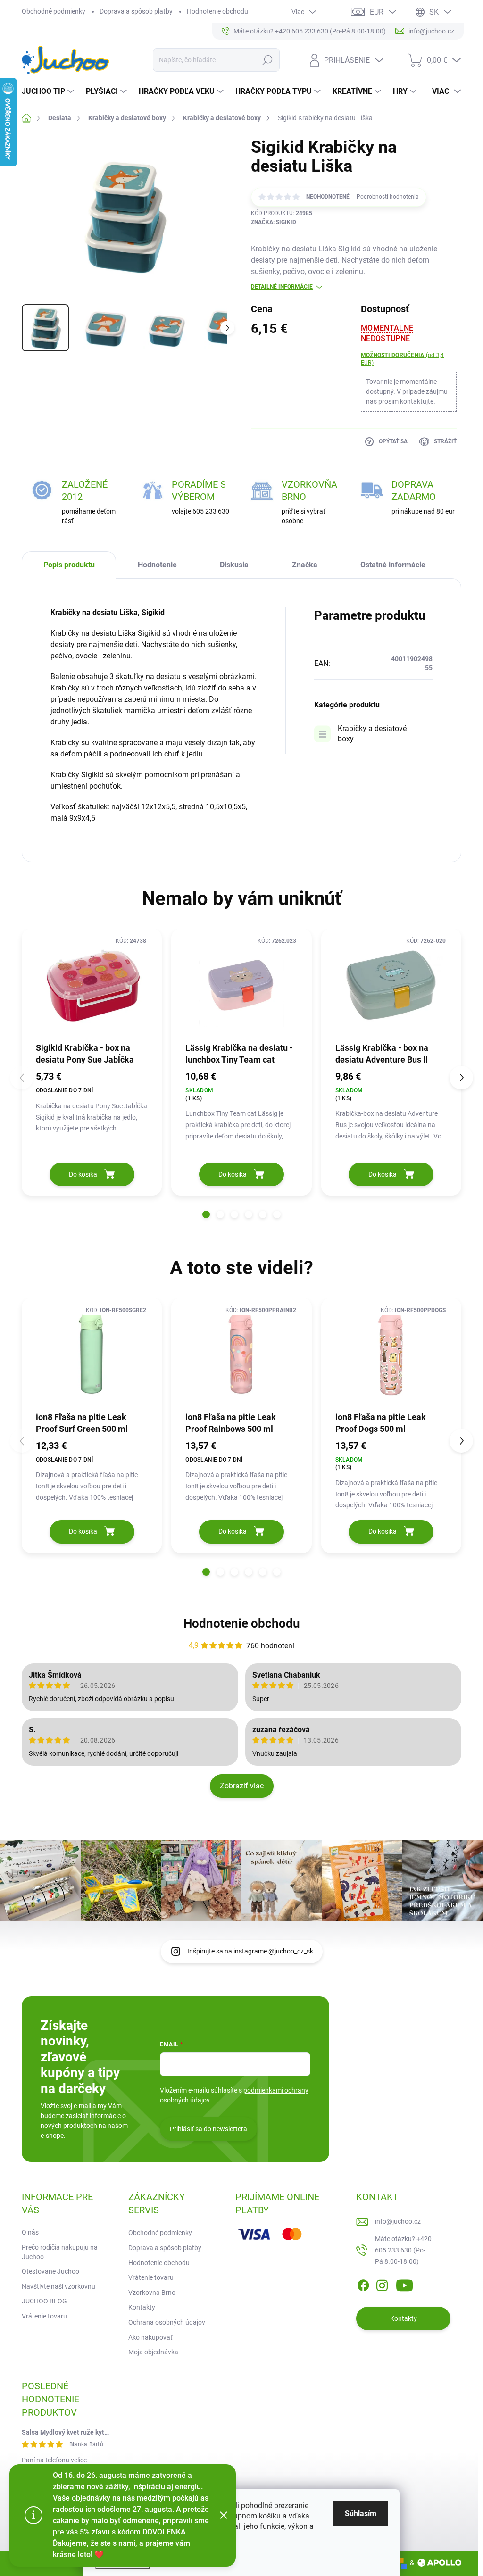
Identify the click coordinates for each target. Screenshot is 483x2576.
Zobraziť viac (242, 1786)
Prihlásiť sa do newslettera (208, 2129)
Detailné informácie (282, 287)
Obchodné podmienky (54, 11)
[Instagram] (382, 2284)
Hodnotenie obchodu (217, 11)
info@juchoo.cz (398, 2221)
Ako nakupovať (150, 2337)
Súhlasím (361, 2514)
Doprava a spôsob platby (136, 11)
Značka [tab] (305, 565)
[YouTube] (404, 2284)
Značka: (274, 222)
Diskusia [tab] (234, 565)
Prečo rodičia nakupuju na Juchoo (60, 2252)
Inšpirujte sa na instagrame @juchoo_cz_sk (250, 1951)
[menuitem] (49, 91)
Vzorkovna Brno (152, 2293)
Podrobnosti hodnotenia (388, 197)
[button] (206, 1214)
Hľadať (267, 60)
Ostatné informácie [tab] (393, 565)
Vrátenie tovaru (44, 2316)
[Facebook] (363, 2284)
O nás (30, 2232)
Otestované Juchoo (50, 2271)
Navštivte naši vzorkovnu (58, 2286)
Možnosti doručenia (402, 359)
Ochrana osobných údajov (167, 2322)
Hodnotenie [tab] (157, 565)
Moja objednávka (153, 2352)
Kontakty (142, 2307)
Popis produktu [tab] (69, 565)
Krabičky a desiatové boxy (372, 734)
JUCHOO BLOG (44, 2301)
